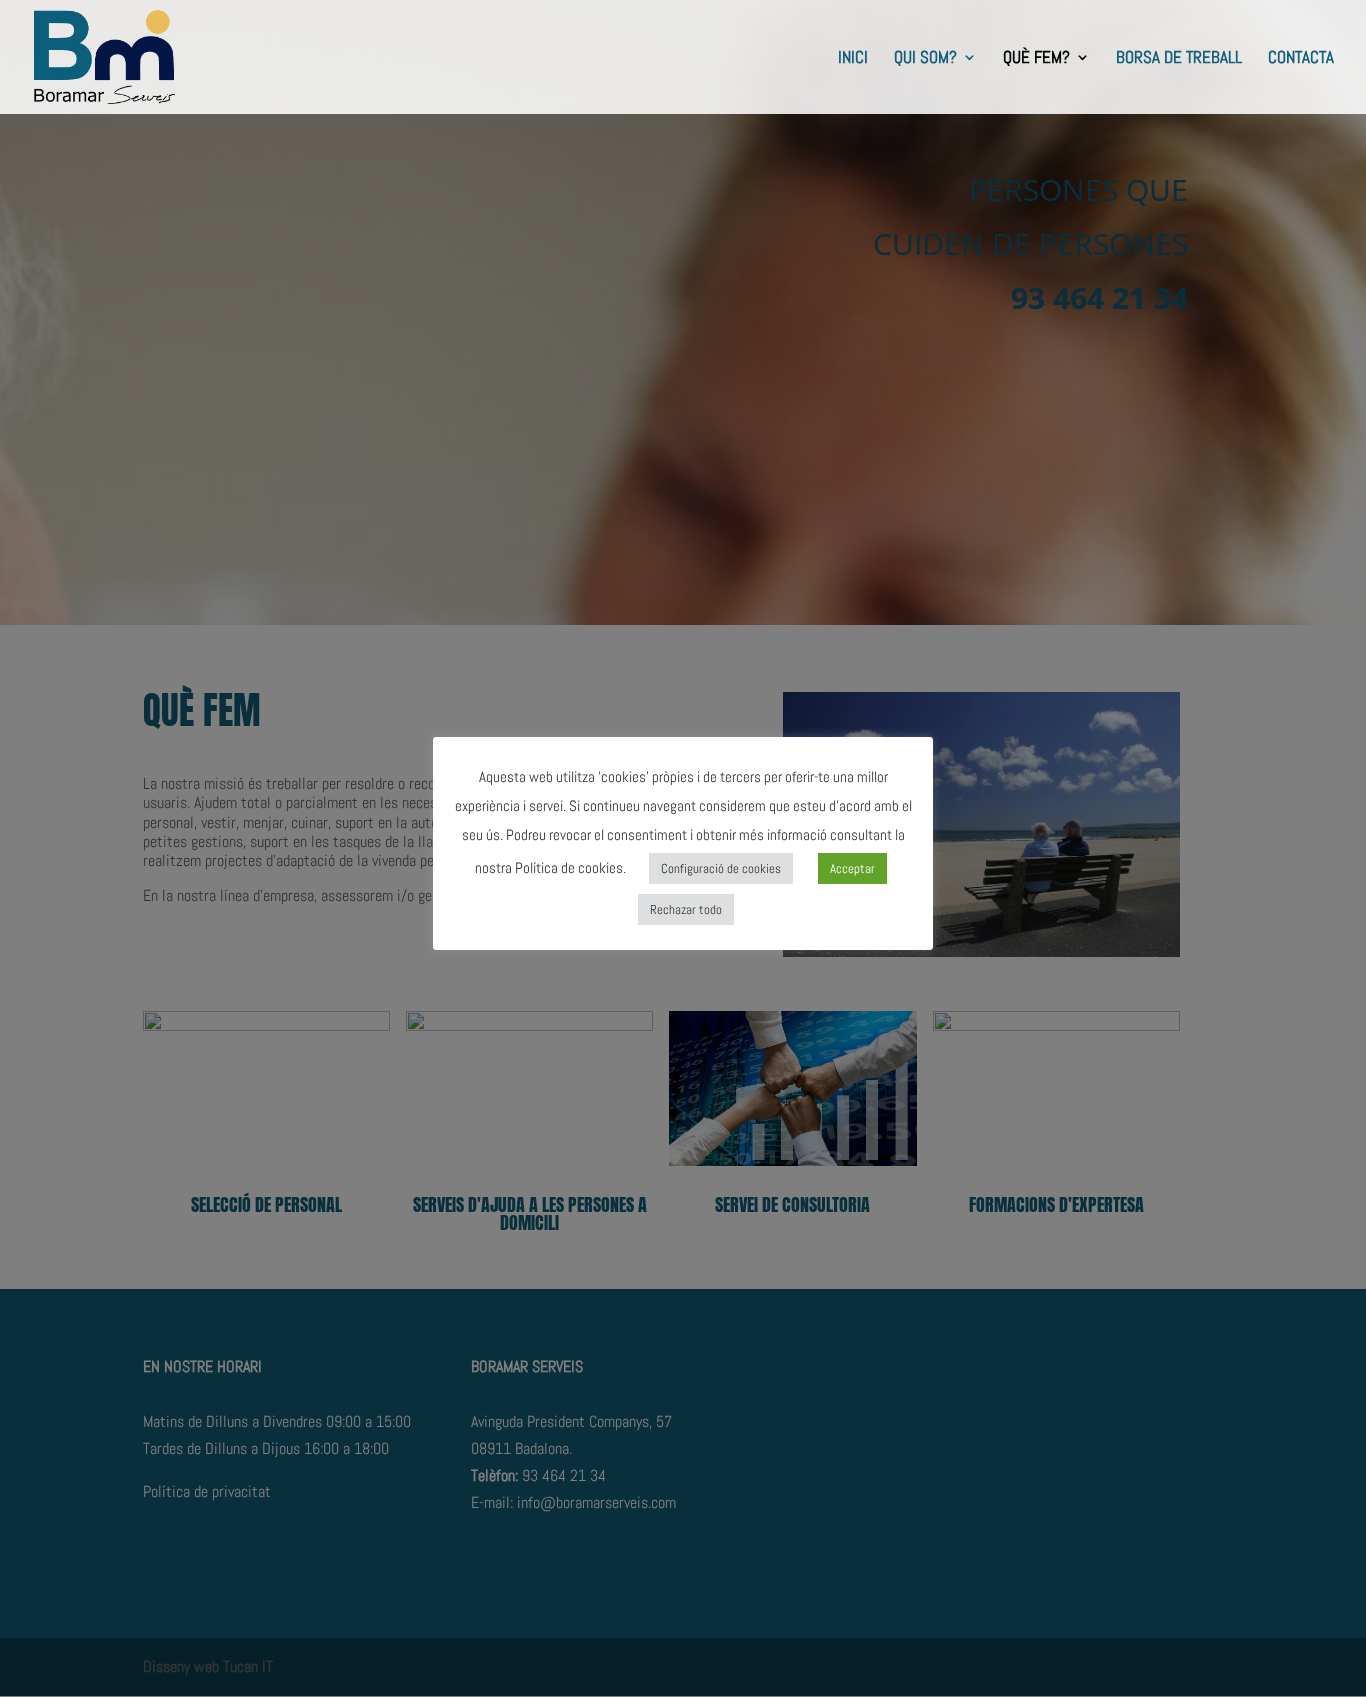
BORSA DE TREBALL (1179, 59)
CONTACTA (1301, 59)
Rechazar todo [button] (686, 909)
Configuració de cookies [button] (721, 868)
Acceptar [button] (852, 868)
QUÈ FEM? (1036, 59)
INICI (853, 59)
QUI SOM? (925, 59)
